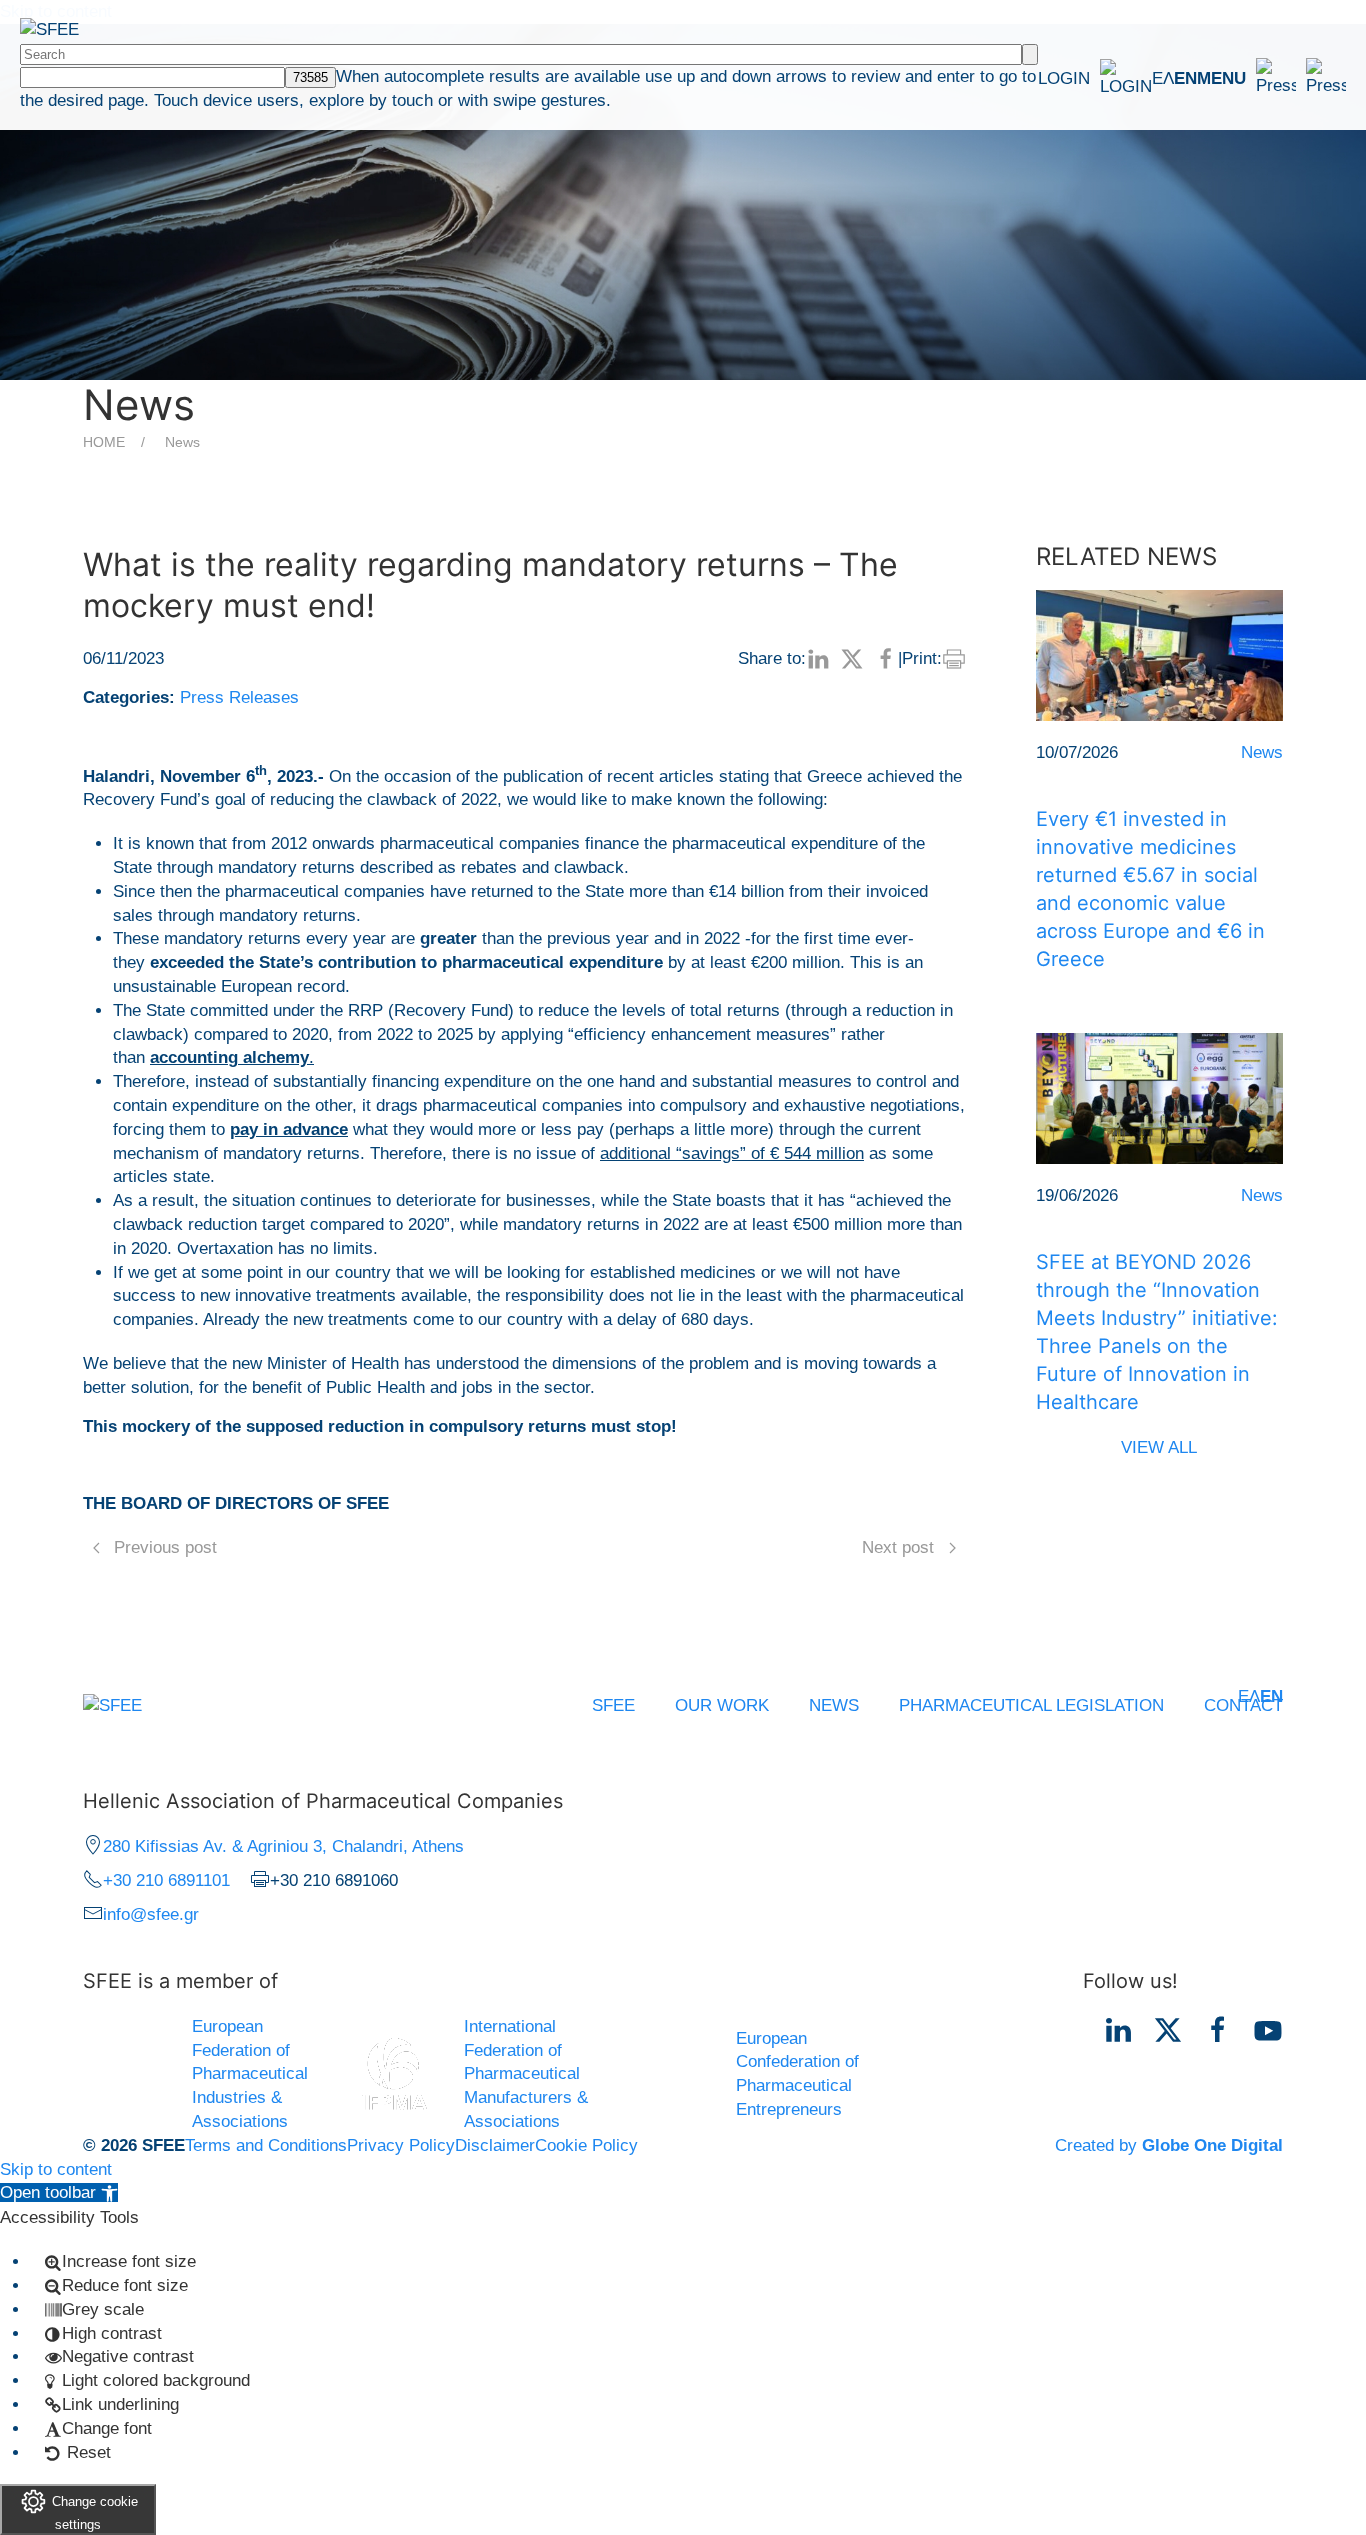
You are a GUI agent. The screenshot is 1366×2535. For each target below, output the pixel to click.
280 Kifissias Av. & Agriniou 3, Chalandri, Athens (283, 1846)
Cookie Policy (586, 2145)
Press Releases (239, 697)
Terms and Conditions (266, 2145)
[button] (1271, 78)
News (182, 442)
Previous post (165, 1547)
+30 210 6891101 (166, 1880)
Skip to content (56, 2169)
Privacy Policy (401, 2145)
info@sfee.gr (151, 1914)
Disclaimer (495, 2145)
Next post (898, 1547)
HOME (104, 442)
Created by (1169, 2145)
